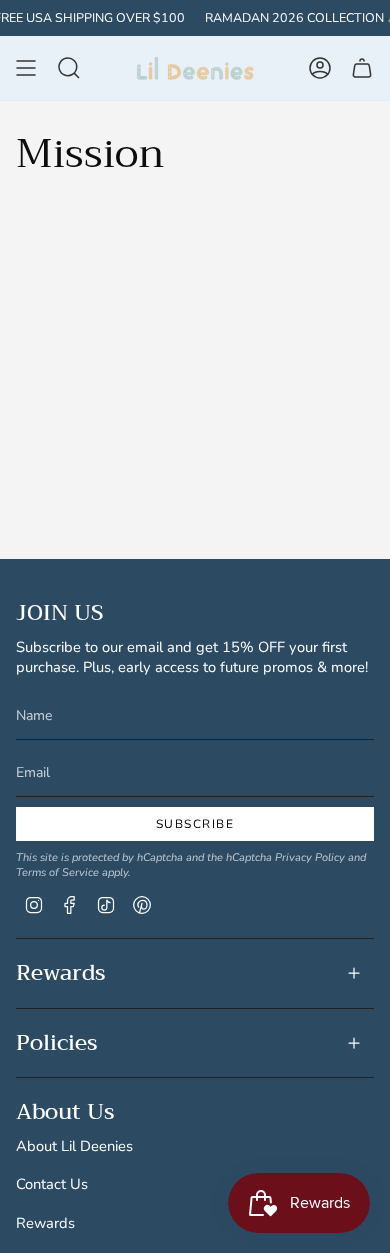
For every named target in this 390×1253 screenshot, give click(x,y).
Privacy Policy (310, 857)
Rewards (61, 973)
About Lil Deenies (74, 1146)
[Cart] (362, 68)
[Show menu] (26, 68)
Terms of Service (57, 872)
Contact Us (52, 1184)
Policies (57, 1043)
